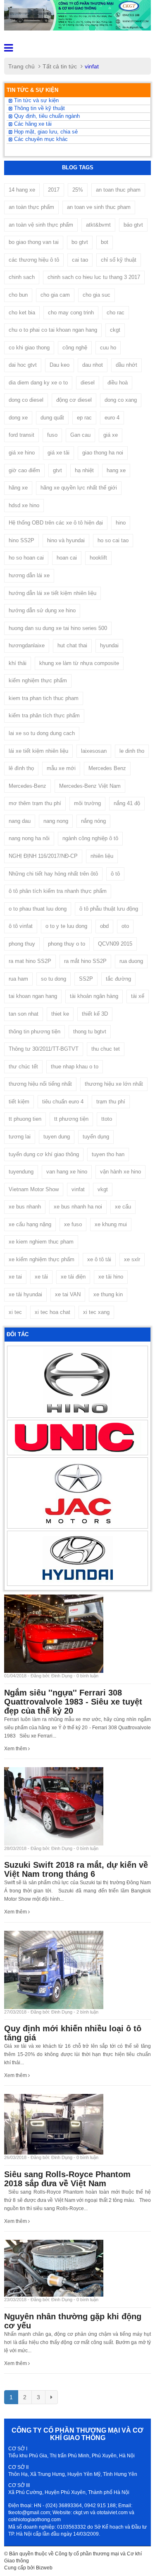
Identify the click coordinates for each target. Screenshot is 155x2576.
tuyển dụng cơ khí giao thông (44, 1154)
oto (125, 926)
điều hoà (118, 383)
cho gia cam (55, 295)
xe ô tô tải (99, 1259)
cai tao (80, 260)
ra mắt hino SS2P (85, 961)
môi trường (87, 803)
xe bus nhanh (25, 1207)
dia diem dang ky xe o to (38, 383)
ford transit (21, 435)
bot (105, 242)
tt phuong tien (25, 1119)
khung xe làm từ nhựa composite (79, 663)
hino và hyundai (66, 540)
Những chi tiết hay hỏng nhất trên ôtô (53, 874)
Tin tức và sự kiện (36, 101)
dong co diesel (26, 400)
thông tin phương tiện (35, 1032)
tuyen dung (57, 1137)
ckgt (115, 330)
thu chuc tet (106, 1049)
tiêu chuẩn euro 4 (63, 1102)
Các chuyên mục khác (40, 139)
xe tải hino (111, 1277)
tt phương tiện (71, 1119)
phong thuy (22, 944)
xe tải (41, 1277)
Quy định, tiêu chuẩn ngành (46, 116)
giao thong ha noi (103, 453)
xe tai (15, 1277)
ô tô (115, 874)
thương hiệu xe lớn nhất (114, 1084)
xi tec (15, 1312)
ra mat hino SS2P (30, 961)
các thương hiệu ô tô (34, 260)
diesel (88, 383)
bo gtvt (80, 242)
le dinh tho (132, 751)
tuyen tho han (108, 1154)
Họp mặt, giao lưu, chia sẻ (45, 132)
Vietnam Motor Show (34, 1189)
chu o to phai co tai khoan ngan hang (53, 330)
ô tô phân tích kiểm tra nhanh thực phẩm (58, 891)
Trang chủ (21, 66)
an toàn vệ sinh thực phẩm (41, 225)
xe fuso (73, 1224)
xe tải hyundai (25, 1294)
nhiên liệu (102, 856)
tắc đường (118, 979)
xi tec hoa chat (52, 1312)
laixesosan (94, 751)
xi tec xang (96, 1312)
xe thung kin (108, 1294)
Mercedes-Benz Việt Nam (90, 786)
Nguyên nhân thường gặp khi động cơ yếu (73, 2321)
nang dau (20, 821)
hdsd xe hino (24, 505)
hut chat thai (72, 645)
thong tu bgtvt (90, 1032)
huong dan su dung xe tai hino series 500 (58, 628)
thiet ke (60, 1014)
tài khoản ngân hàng (94, 996)
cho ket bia (22, 313)
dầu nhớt (126, 365)
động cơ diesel (74, 400)
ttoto (107, 1119)
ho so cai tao (113, 540)
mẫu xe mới (61, 768)
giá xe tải (58, 453)
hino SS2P (21, 540)
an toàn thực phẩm (31, 207)
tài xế (138, 996)
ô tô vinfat (21, 926)
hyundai (109, 645)
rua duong (131, 961)
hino (121, 523)
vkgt (103, 1189)
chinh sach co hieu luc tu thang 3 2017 (94, 277)
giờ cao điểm (24, 470)
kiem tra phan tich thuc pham (44, 698)
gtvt (57, 470)
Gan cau (80, 435)
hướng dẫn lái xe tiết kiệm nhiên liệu (52, 593)
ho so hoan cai (26, 558)
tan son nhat (24, 1014)
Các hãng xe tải (32, 124)
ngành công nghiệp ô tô (90, 838)
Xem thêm (16, 1749)
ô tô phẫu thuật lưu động (109, 909)
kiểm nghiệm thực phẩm (38, 680)
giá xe (111, 435)
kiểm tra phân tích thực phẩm (44, 715)
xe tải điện (73, 1277)
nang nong (56, 821)
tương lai (20, 1137)
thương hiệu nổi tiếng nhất (40, 1084)
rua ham (18, 979)
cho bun (18, 295)
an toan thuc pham (118, 190)
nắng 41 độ (127, 803)
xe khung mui (111, 1224)
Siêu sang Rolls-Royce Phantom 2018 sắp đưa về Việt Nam (67, 2179)
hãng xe (18, 488)
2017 (54, 190)
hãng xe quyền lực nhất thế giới (79, 488)
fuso (52, 435)
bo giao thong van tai (34, 242)
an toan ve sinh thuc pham (99, 207)
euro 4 (112, 418)
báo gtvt (133, 225)
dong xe (18, 418)
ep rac (84, 418)
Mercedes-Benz (27, 786)
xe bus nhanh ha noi (78, 1207)
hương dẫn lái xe (29, 575)
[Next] (51, 2397)
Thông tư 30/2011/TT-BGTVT (44, 1049)
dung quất (52, 418)
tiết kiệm (19, 1102)
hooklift (98, 558)
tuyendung (21, 1172)
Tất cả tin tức (60, 66)
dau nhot (93, 365)
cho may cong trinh (71, 313)
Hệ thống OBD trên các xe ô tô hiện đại (56, 523)
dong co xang (121, 400)
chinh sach (22, 277)
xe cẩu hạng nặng (30, 1224)
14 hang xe (22, 190)
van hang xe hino (67, 1172)
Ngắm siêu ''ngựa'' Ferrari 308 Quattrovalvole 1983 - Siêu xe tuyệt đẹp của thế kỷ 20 (73, 1702)
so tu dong (54, 979)
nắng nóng (93, 821)
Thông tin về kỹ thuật (39, 108)
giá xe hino (22, 453)
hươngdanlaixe (27, 645)
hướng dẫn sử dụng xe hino (42, 610)
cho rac (116, 313)
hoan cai (67, 558)
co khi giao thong (29, 348)
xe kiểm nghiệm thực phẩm (42, 1259)
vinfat (78, 1189)
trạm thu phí (111, 1102)
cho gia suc (97, 295)
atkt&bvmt (98, 225)
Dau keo (60, 365)
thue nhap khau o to (75, 1067)
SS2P (86, 979)
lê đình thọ (21, 768)
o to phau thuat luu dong (38, 909)
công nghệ (75, 348)
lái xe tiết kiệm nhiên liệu (38, 751)
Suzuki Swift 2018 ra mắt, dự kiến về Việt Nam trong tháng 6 (76, 1869)
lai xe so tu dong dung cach (42, 733)
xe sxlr (132, 1259)
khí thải (18, 663)
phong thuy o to (67, 944)
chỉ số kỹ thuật (119, 260)
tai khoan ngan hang (33, 996)
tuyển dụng (96, 1137)
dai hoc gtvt (23, 365)
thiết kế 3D (95, 1014)
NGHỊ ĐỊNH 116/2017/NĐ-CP (43, 856)
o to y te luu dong (66, 926)
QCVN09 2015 (115, 944)
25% (78, 190)
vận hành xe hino (120, 1172)
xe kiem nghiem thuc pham (41, 1242)
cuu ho (108, 348)
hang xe (116, 470)
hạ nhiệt (84, 470)
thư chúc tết (23, 1067)
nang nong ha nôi (29, 838)
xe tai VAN (68, 1294)
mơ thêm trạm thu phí (35, 803)
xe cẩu (123, 1207)
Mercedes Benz (107, 768)
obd (104, 926)
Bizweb (44, 2568)
